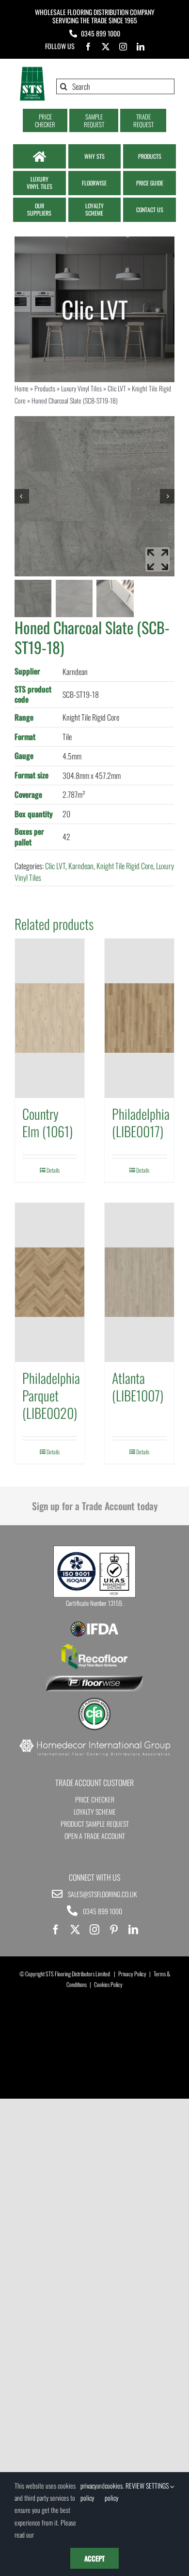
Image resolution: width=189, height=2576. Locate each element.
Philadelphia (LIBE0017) (141, 1122)
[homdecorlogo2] (94, 1740)
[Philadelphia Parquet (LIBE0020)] (50, 1282)
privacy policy (88, 2492)
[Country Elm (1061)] (50, 1018)
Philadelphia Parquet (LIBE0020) (51, 1396)
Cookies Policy (108, 1984)
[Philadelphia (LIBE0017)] (139, 1018)
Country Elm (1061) (47, 1122)
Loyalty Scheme (95, 1811)
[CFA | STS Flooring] (94, 1701)
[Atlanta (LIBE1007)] (139, 1282)
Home (22, 388)
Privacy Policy (132, 1974)
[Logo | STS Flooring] (32, 70)
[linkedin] (141, 47)
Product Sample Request (95, 1824)
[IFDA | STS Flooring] (94, 1624)
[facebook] (88, 47)
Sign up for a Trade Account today (95, 1506)
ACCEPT (94, 2558)
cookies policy (114, 2492)
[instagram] (123, 47)
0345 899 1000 (101, 33)
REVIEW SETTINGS (148, 2485)
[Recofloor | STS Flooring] (94, 1647)
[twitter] (106, 47)
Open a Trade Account (95, 1836)
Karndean (81, 866)
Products (45, 388)
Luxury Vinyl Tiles (81, 388)
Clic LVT (117, 388)
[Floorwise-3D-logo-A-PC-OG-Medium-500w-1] (94, 1680)
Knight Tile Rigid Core (125, 866)
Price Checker (95, 1799)
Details (53, 1170)
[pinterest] (114, 1930)
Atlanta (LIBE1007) (138, 1387)
